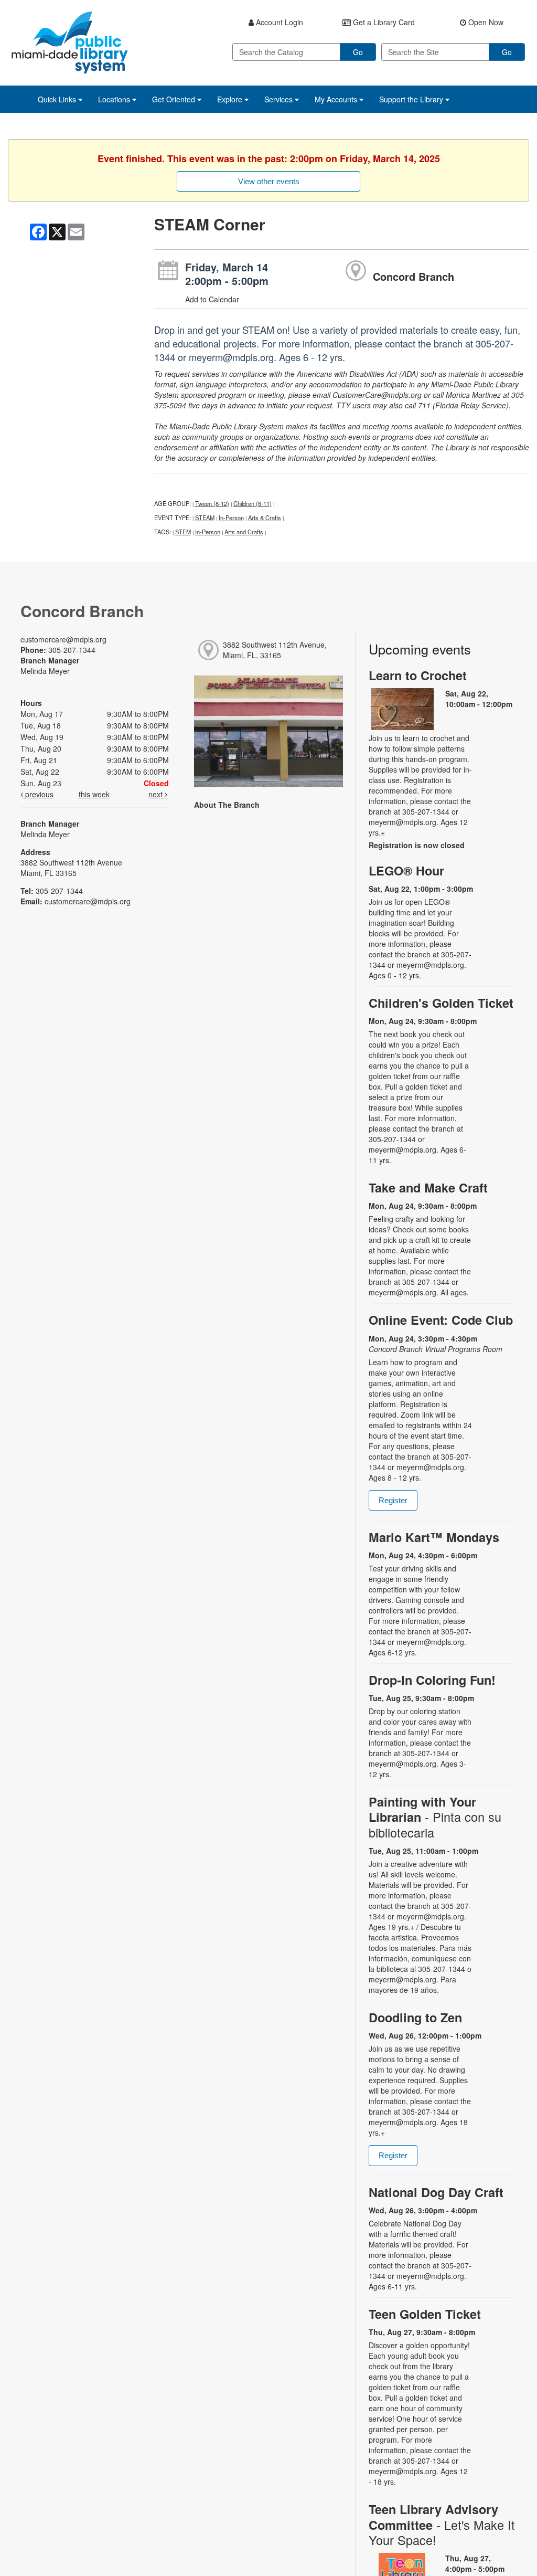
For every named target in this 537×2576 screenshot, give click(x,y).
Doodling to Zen (415, 2017)
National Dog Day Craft (436, 2192)
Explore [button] (231, 99)
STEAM (205, 518)
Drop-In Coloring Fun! (432, 1680)
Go (358, 52)
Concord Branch (414, 276)
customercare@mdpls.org (63, 639)
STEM (183, 532)
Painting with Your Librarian (435, 1817)
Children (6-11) (253, 503)
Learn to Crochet (418, 675)
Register (393, 1500)
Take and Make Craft (428, 1187)
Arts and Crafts (244, 532)
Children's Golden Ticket (441, 1003)
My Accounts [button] (337, 99)
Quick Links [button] (58, 99)
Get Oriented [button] (175, 99)
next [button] (157, 794)
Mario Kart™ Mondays (434, 1537)
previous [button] (38, 794)
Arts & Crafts (265, 518)
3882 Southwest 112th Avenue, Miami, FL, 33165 (275, 650)
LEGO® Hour (406, 870)
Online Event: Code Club (441, 1320)
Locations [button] (115, 99)
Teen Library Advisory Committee (442, 2524)
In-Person (231, 518)
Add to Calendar (212, 299)
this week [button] (94, 794)
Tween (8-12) (212, 503)
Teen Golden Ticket (425, 2314)
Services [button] (280, 99)
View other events (269, 181)
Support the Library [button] (412, 99)
